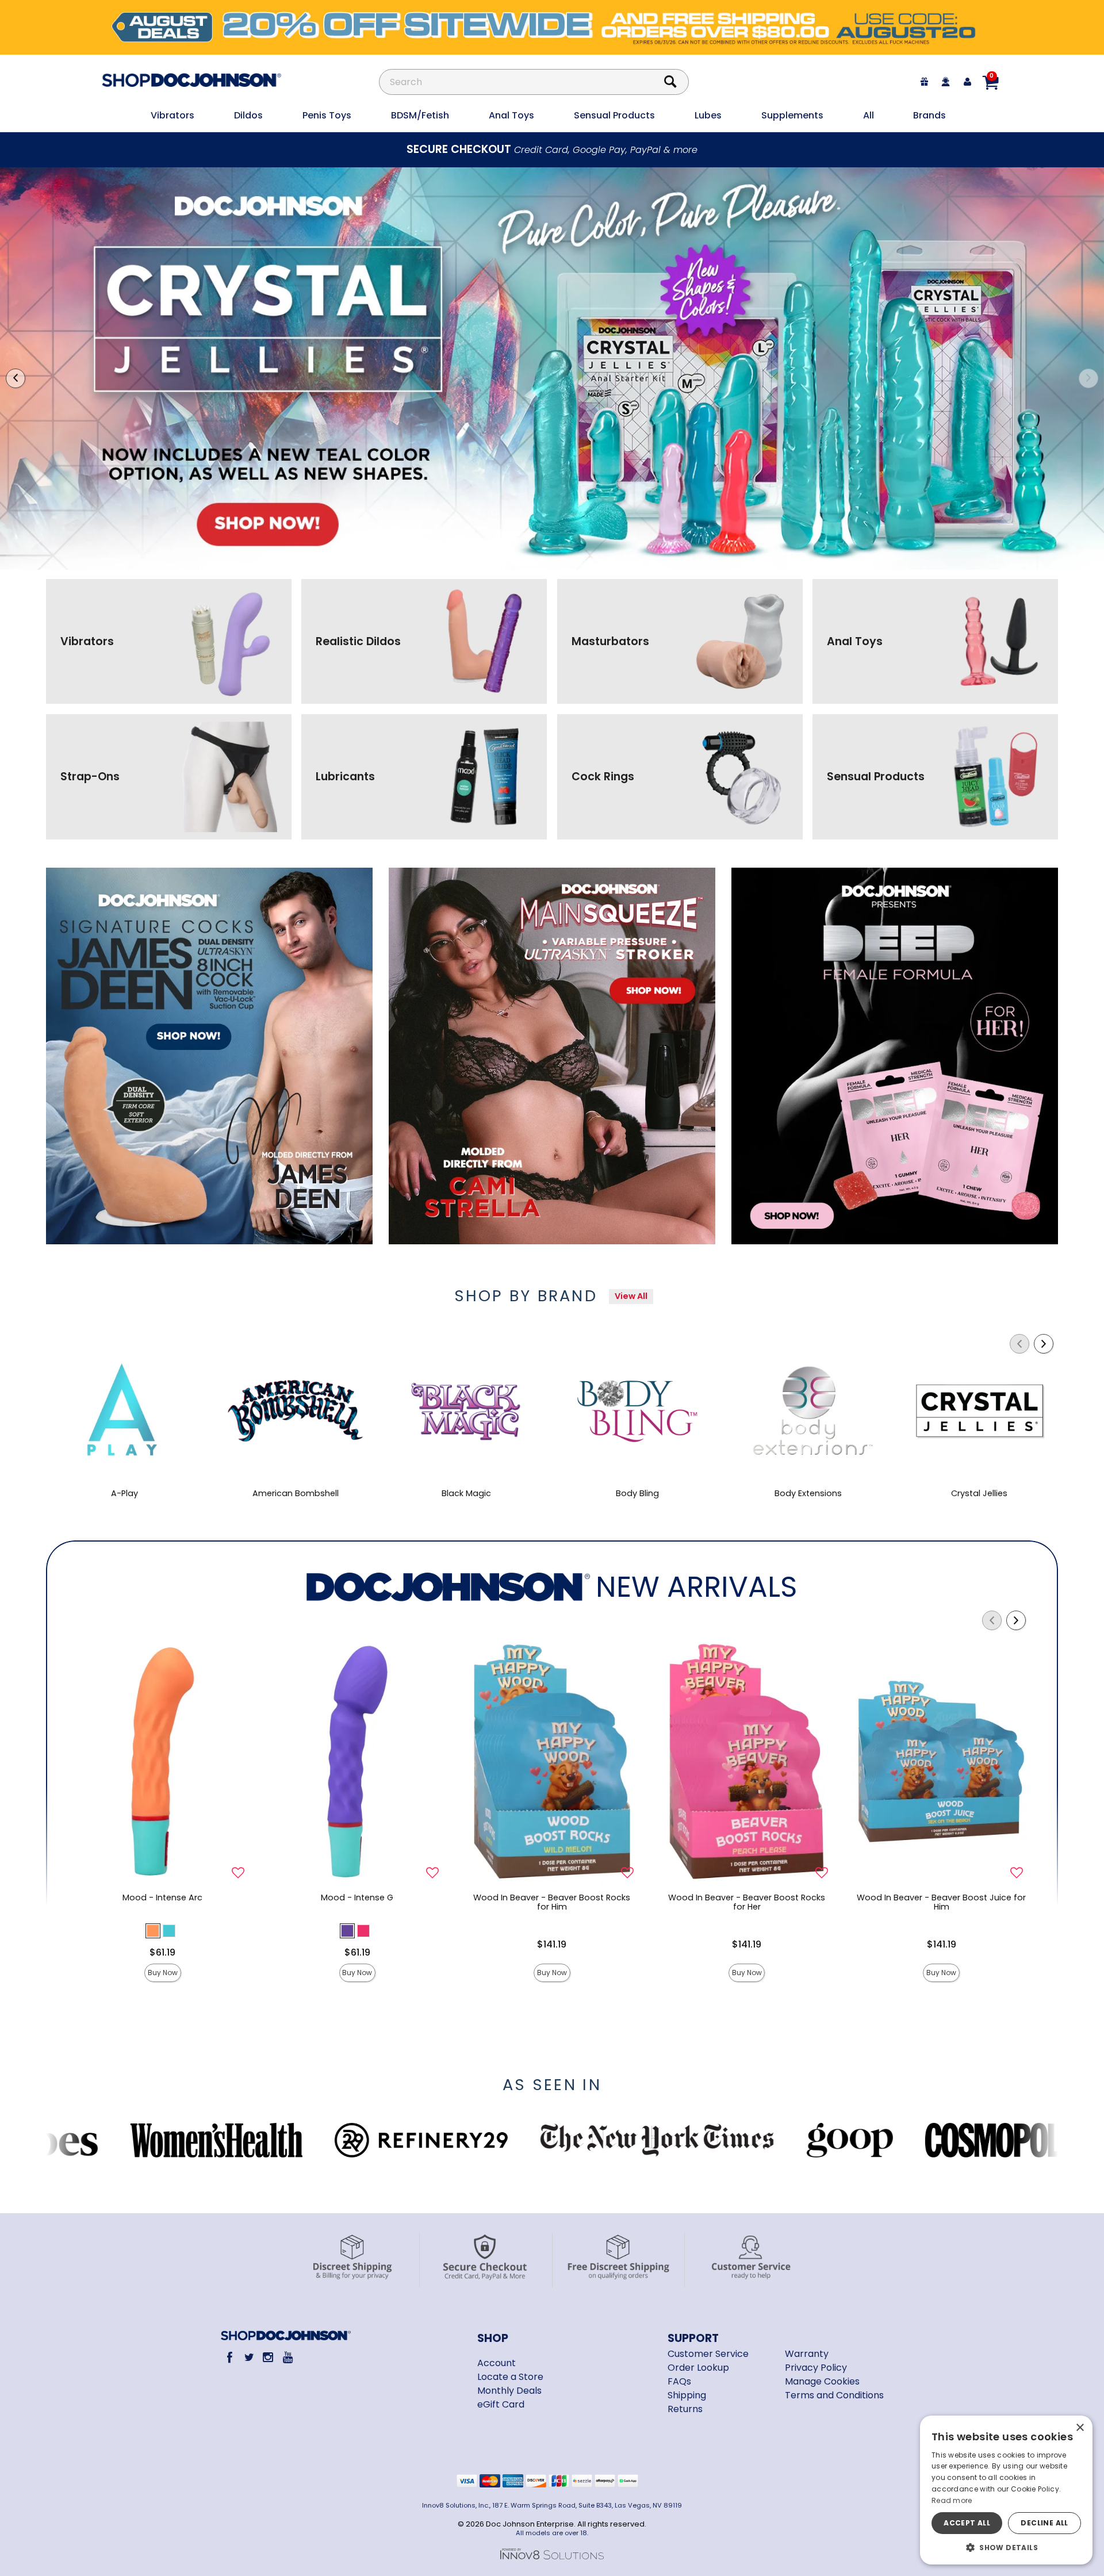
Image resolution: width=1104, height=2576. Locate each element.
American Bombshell (296, 1493)
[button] (153, 1931)
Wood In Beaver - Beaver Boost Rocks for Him (552, 1902)
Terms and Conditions (834, 2395)
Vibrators (172, 115)
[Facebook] (230, 2357)
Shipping (687, 2395)
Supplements (792, 115)
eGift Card (501, 2404)
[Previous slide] (16, 378)
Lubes (708, 115)
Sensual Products (614, 115)
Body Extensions (808, 1493)
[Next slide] (1088, 378)
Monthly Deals (509, 2391)
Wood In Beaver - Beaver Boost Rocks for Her (747, 1902)
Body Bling (637, 1493)
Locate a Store (510, 2377)
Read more (952, 2500)
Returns (685, 2409)
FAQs (679, 2381)
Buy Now (163, 1973)
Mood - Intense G (357, 1897)
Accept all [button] (967, 2523)
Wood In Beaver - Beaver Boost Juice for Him (941, 1902)
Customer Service (708, 2354)
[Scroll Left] (1019, 1344)
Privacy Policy (816, 2368)
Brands (929, 115)
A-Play (124, 1493)
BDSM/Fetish (420, 115)
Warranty (807, 2354)
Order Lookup (698, 2368)
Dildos (248, 115)
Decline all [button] (1044, 2523)
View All (631, 1296)
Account (497, 2363)
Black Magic (466, 1493)
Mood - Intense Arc (162, 1897)
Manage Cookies (822, 2381)
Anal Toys (511, 115)
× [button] (1080, 2428)
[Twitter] (249, 2357)
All (869, 115)
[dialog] (1006, 2490)
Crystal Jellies (979, 1493)
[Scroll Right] (1044, 1344)
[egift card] (925, 82)
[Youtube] (287, 2357)
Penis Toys (327, 115)
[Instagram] (268, 2357)
